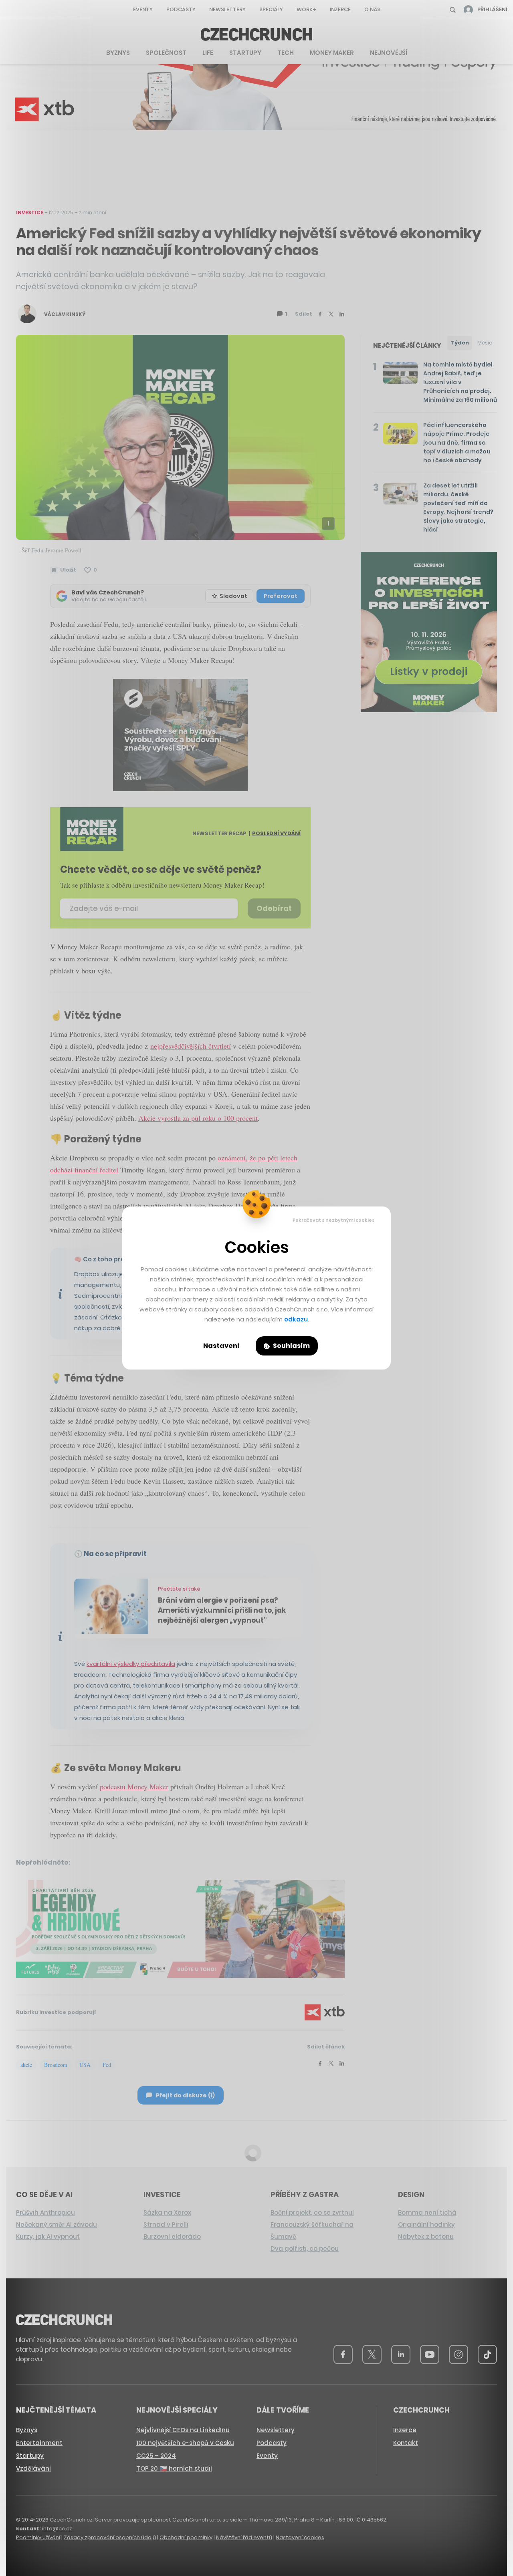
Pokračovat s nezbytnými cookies (334, 1220)
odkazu (296, 1319)
